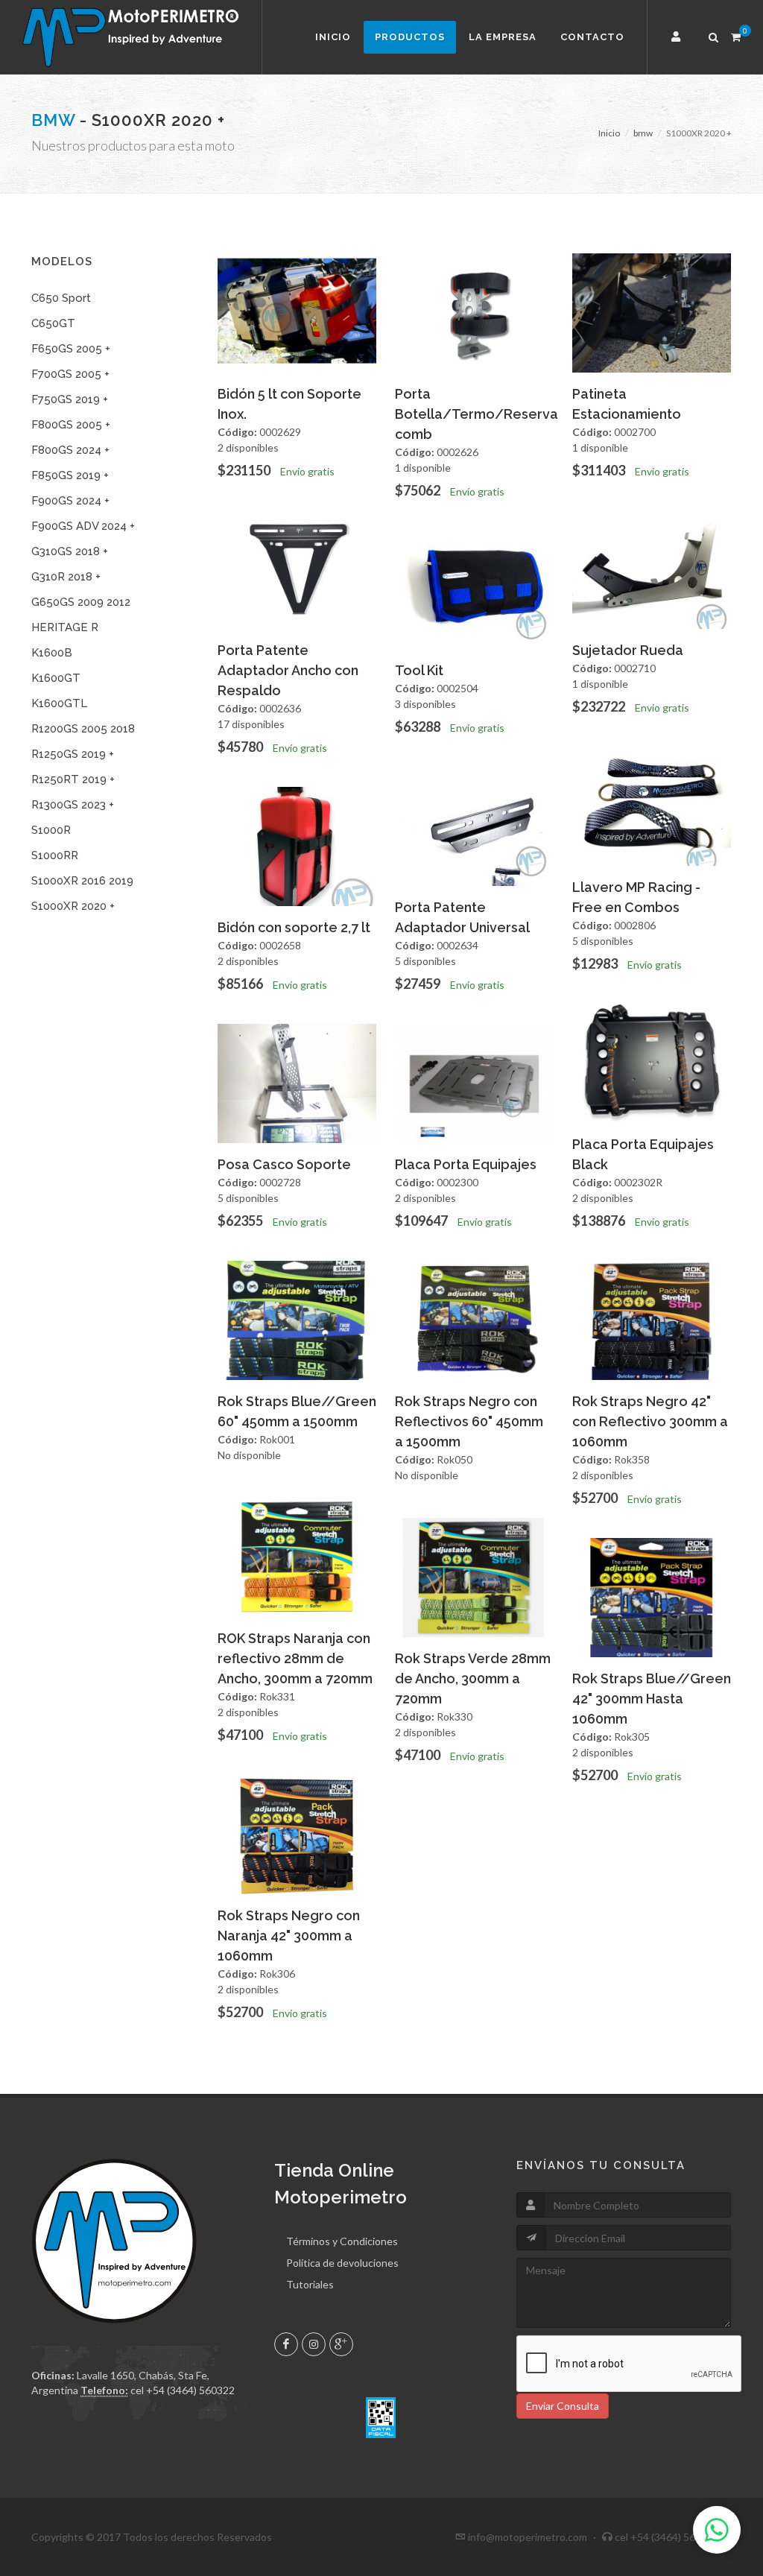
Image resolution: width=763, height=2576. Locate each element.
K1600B (52, 653)
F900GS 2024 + (70, 501)
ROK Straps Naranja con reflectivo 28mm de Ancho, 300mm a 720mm (295, 1658)
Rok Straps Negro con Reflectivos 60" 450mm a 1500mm (469, 1421)
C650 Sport (61, 298)
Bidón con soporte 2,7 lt (294, 927)
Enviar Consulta (563, 2406)
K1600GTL (59, 703)
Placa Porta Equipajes (466, 1164)
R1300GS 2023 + (73, 805)
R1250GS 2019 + (73, 754)
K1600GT (56, 678)
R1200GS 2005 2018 (83, 729)
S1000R (51, 830)
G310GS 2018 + (70, 551)
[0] (735, 35)
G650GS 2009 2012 (81, 602)
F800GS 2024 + (70, 450)
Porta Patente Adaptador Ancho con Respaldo (288, 670)
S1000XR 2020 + (73, 906)
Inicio (333, 37)
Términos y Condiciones (342, 2241)
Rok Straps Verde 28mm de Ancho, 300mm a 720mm (473, 1678)
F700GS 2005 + (70, 374)
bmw (53, 120)
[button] (678, 37)
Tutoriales (310, 2284)
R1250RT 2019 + (73, 779)
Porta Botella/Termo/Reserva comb (477, 414)
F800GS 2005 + (71, 425)
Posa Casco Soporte (284, 1164)
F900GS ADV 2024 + (83, 526)
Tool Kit (419, 670)
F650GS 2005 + (71, 349)
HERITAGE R (65, 627)
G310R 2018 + (66, 577)
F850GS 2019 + (70, 475)
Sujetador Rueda (628, 650)
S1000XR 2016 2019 (82, 881)
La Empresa (503, 37)
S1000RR (55, 855)
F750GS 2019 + (70, 399)
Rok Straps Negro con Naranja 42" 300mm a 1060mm (289, 1936)
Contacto (592, 37)
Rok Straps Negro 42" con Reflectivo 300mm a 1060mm (650, 1421)
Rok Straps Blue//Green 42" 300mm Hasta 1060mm (652, 1699)
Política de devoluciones (342, 2263)
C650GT (53, 323)
